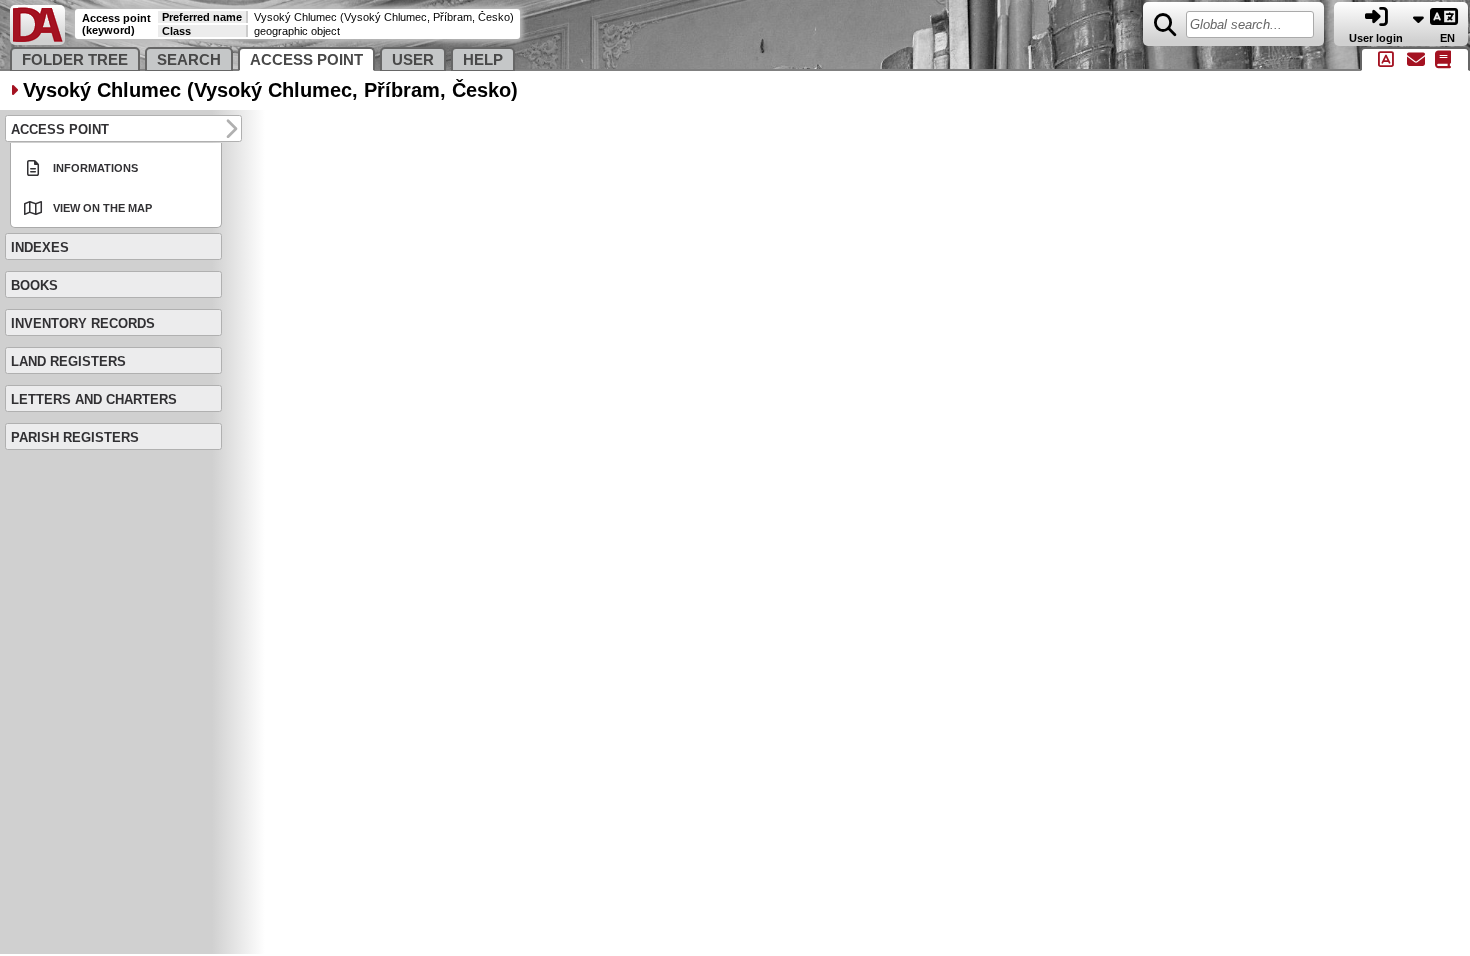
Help (483, 60)
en (1449, 38)
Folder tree (75, 60)
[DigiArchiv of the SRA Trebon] (37, 40)
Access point (306, 60)
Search (189, 60)
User (413, 60)
